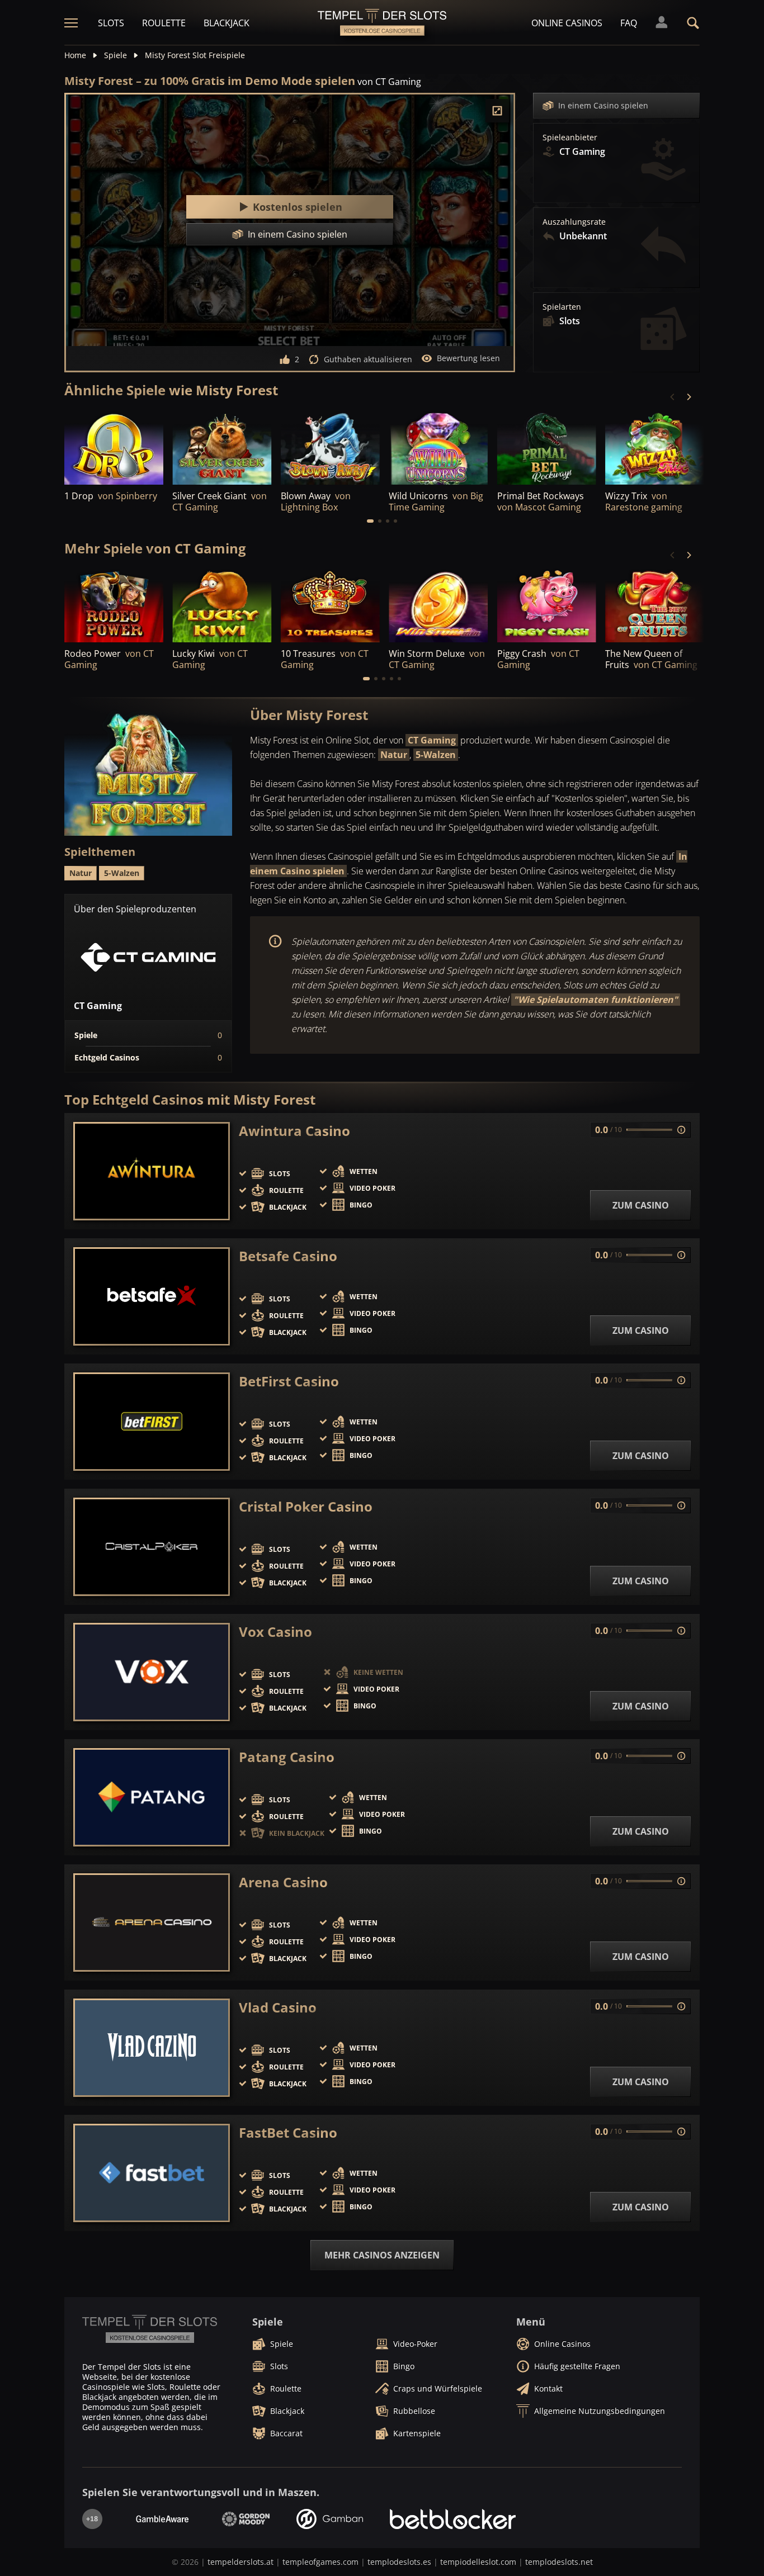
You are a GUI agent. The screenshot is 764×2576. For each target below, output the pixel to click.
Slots (111, 23)
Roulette (164, 23)
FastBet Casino (288, 2133)
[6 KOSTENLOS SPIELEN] (547, 447)
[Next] (688, 397)
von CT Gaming (389, 82)
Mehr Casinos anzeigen (382, 2255)
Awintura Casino (294, 1131)
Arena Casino (283, 1882)
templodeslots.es (399, 2562)
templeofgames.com (320, 2562)
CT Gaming (432, 740)
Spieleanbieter (570, 138)
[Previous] (673, 397)
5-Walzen (436, 755)
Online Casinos (567, 23)
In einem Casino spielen (603, 105)
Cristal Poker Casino (306, 1507)
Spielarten (562, 307)
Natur (394, 755)
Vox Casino (275, 1632)
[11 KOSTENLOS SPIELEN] (438, 447)
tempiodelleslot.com (478, 2562)
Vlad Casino (278, 2007)
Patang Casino (287, 1757)
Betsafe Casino (288, 1256)
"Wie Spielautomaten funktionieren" (596, 1000)
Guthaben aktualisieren (368, 359)
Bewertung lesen (468, 358)
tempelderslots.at (240, 2562)
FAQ (629, 23)
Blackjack (227, 23)
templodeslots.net (559, 2562)
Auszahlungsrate (574, 222)
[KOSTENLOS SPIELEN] (114, 447)
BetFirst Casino (289, 1381)
